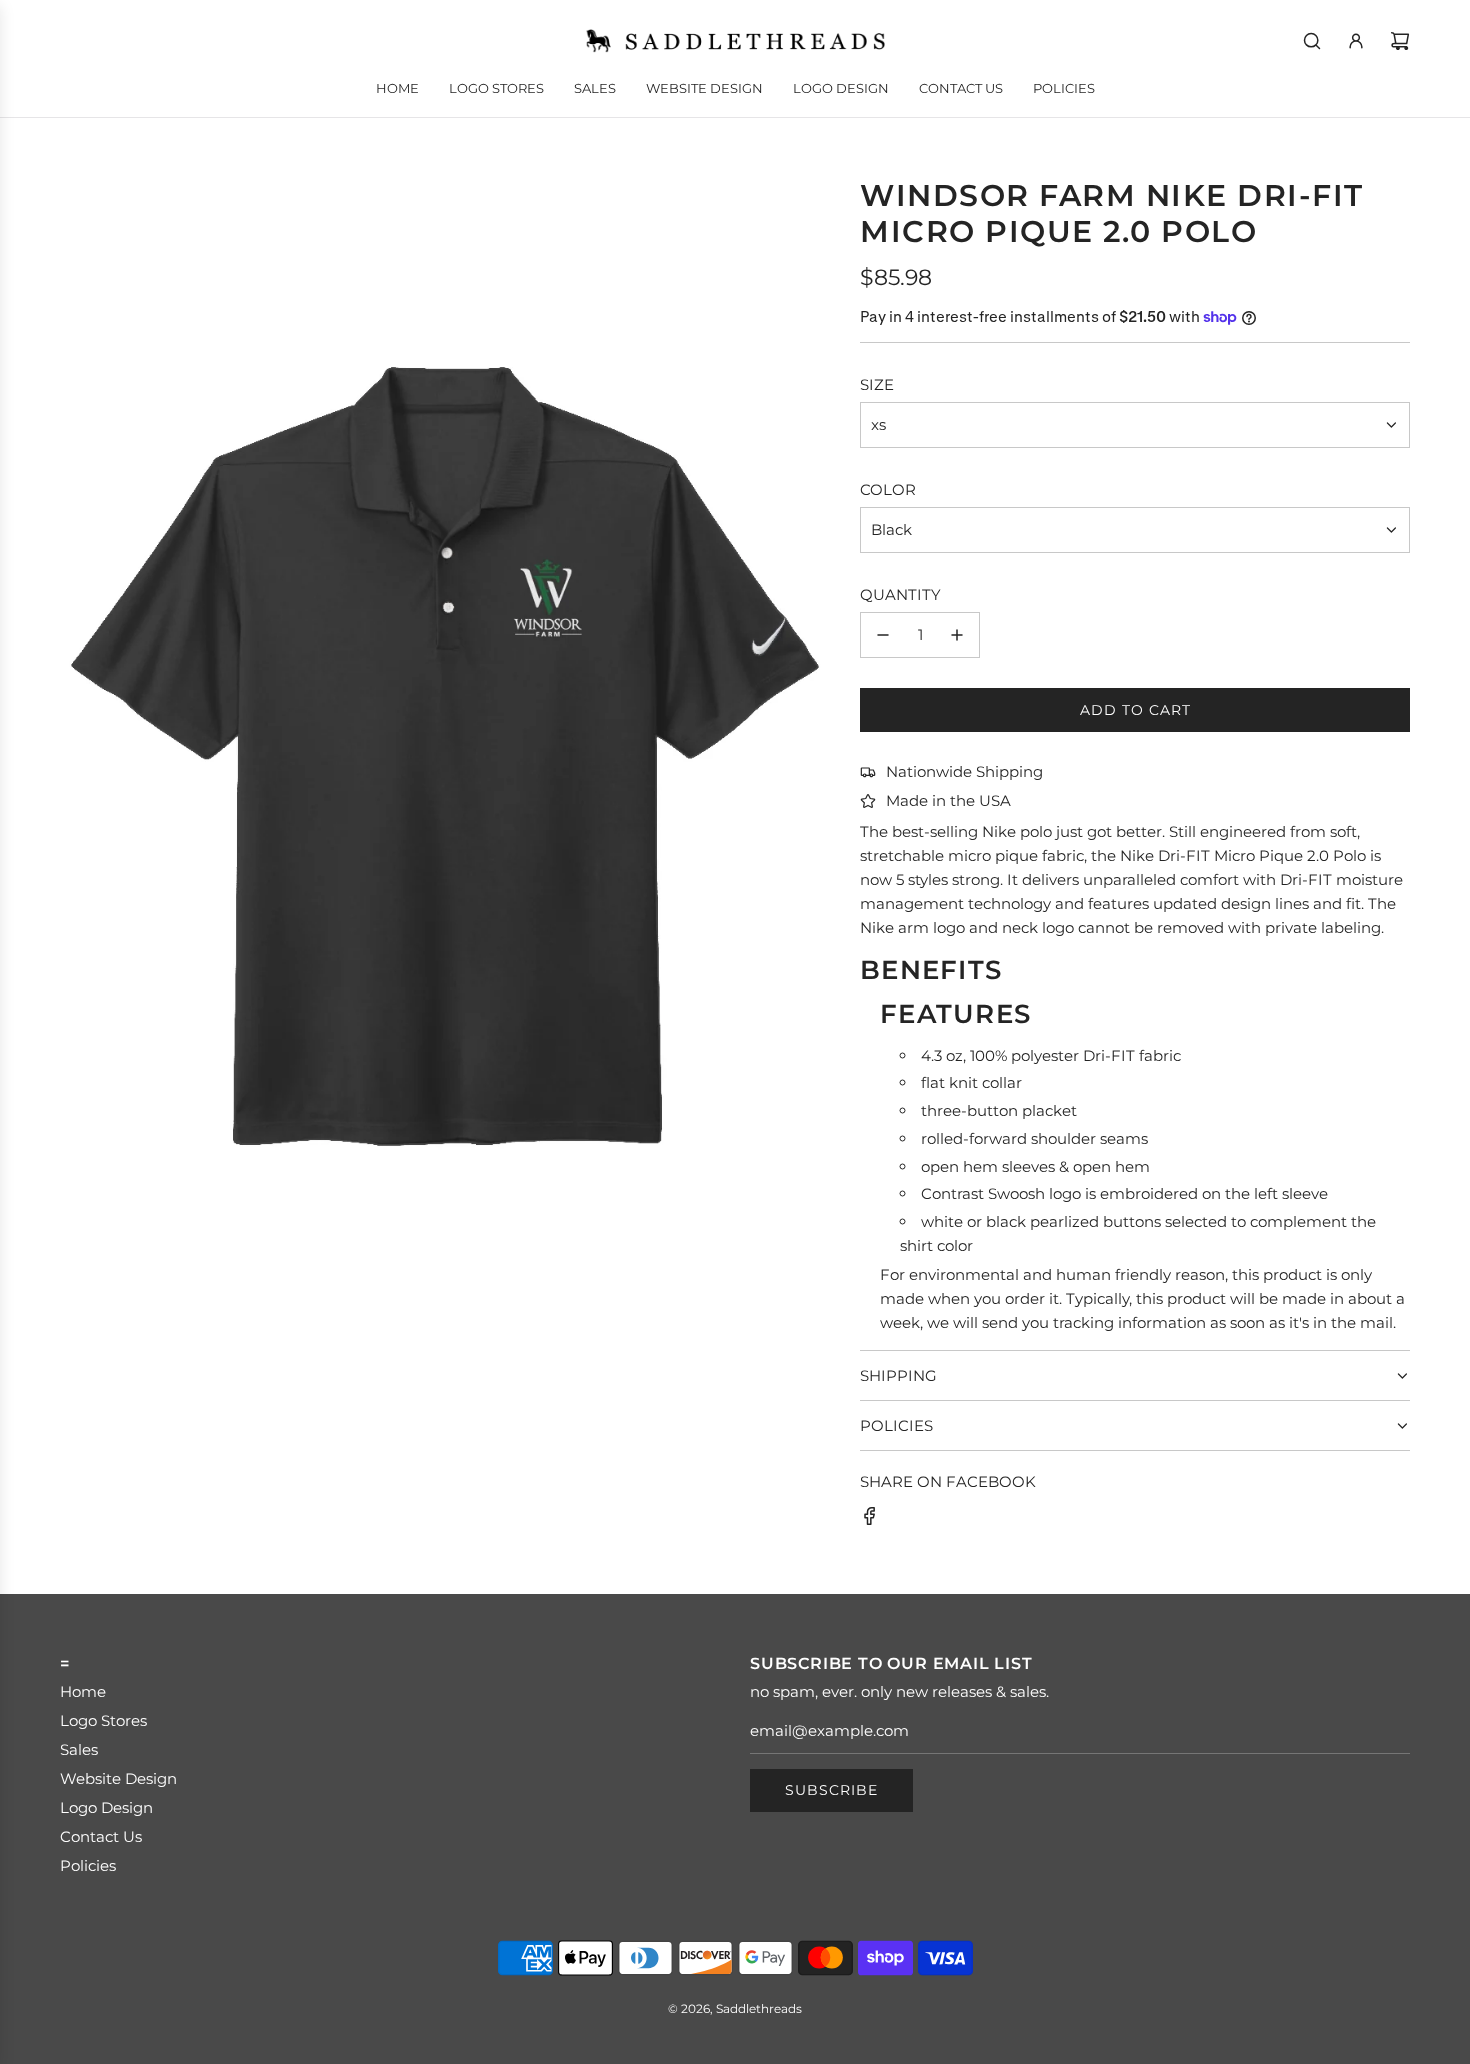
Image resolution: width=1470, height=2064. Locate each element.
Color (888, 489)
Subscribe (831, 1790)
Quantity (900, 594)
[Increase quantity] (957, 635)
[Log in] (1356, 41)
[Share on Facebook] (870, 1519)
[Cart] (1400, 41)
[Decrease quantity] (883, 635)
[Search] (1312, 41)
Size (877, 384)
